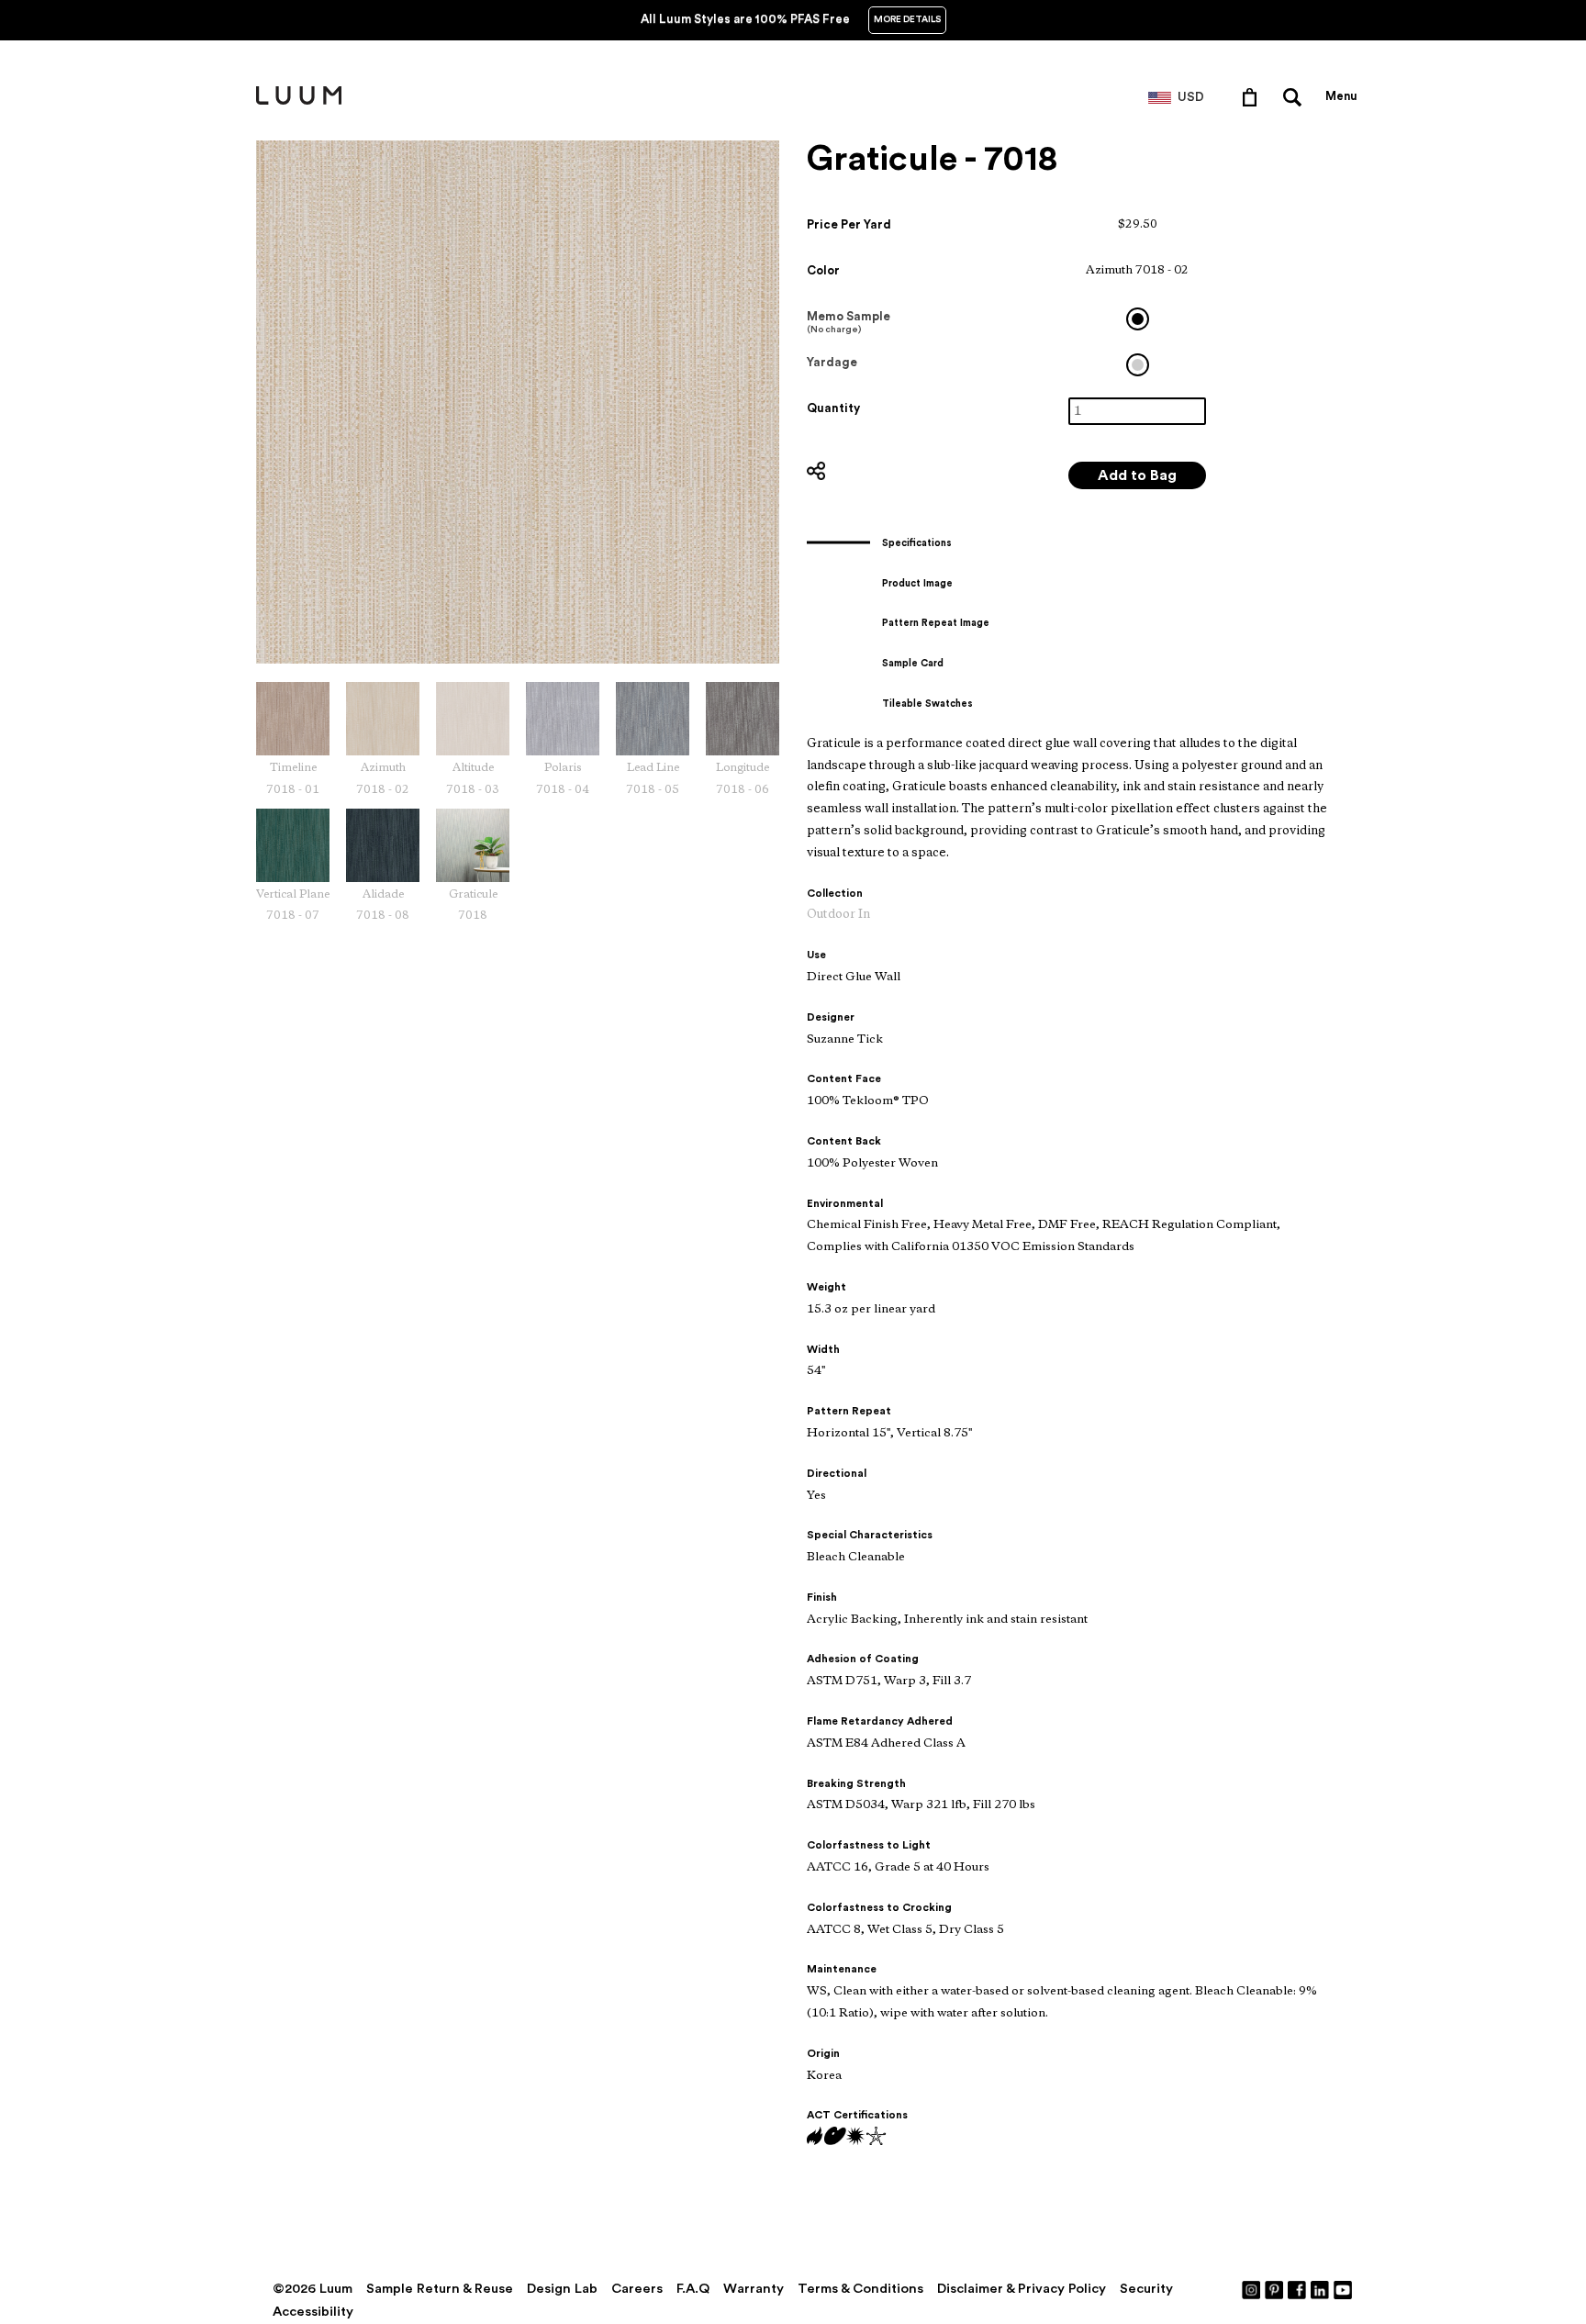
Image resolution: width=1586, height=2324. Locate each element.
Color (823, 270)
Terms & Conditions (860, 2289)
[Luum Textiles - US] (299, 101)
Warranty (754, 2289)
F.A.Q (693, 2289)
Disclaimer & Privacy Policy (1022, 2289)
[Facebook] (1298, 2289)
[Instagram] (1252, 2289)
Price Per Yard (849, 224)
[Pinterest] (1275, 2289)
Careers (637, 2289)
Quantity (833, 408)
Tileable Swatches (927, 704)
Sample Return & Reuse (440, 2289)
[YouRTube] (1344, 2289)
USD (1191, 97)
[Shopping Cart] (1253, 96)
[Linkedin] (1321, 2289)
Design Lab (562, 2289)
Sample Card (913, 663)
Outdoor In (838, 915)
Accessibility (313, 2312)
